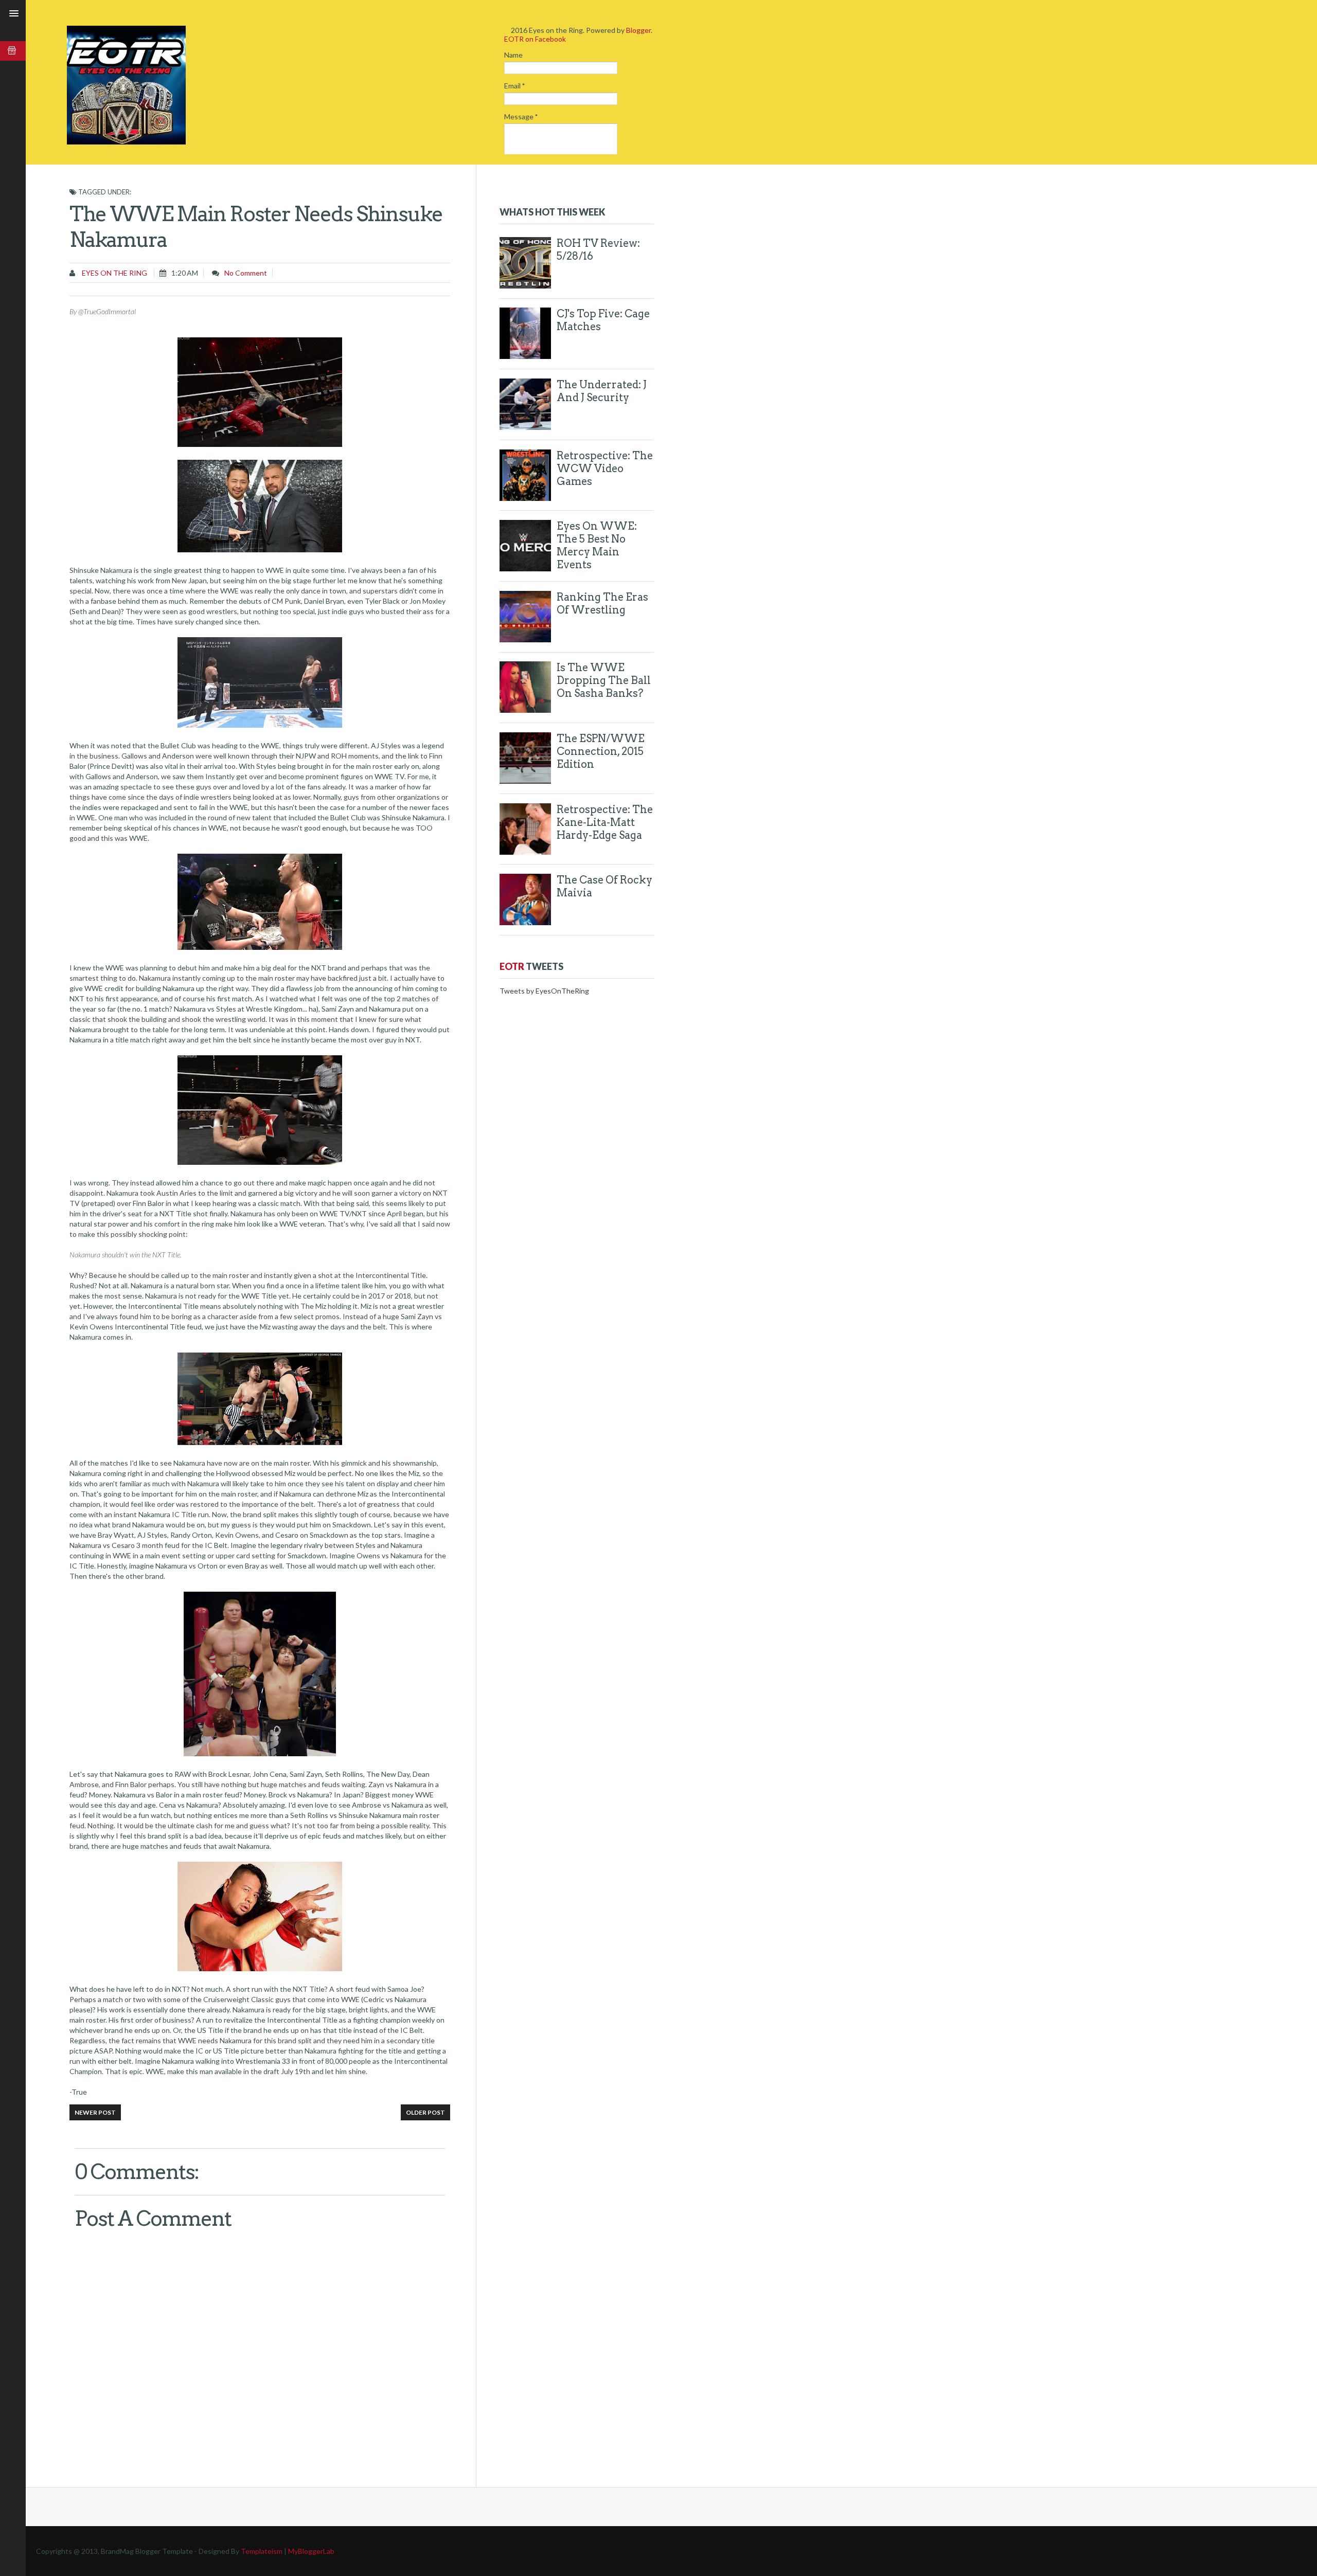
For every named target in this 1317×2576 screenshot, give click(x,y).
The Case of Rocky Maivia (604, 886)
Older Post (425, 2112)
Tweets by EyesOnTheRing (544, 991)
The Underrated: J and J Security (602, 391)
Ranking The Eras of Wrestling (602, 604)
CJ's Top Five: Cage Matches (603, 320)
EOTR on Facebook (535, 39)
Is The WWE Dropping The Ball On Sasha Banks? (604, 680)
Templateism (262, 2551)
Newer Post (95, 2112)
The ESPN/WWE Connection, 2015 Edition (601, 751)
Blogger (638, 30)
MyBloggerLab (311, 2551)
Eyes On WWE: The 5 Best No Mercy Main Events (597, 545)
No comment (246, 273)
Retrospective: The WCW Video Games (605, 469)
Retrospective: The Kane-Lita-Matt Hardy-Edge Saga (605, 822)
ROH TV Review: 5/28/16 (598, 250)
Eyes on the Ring (114, 273)
